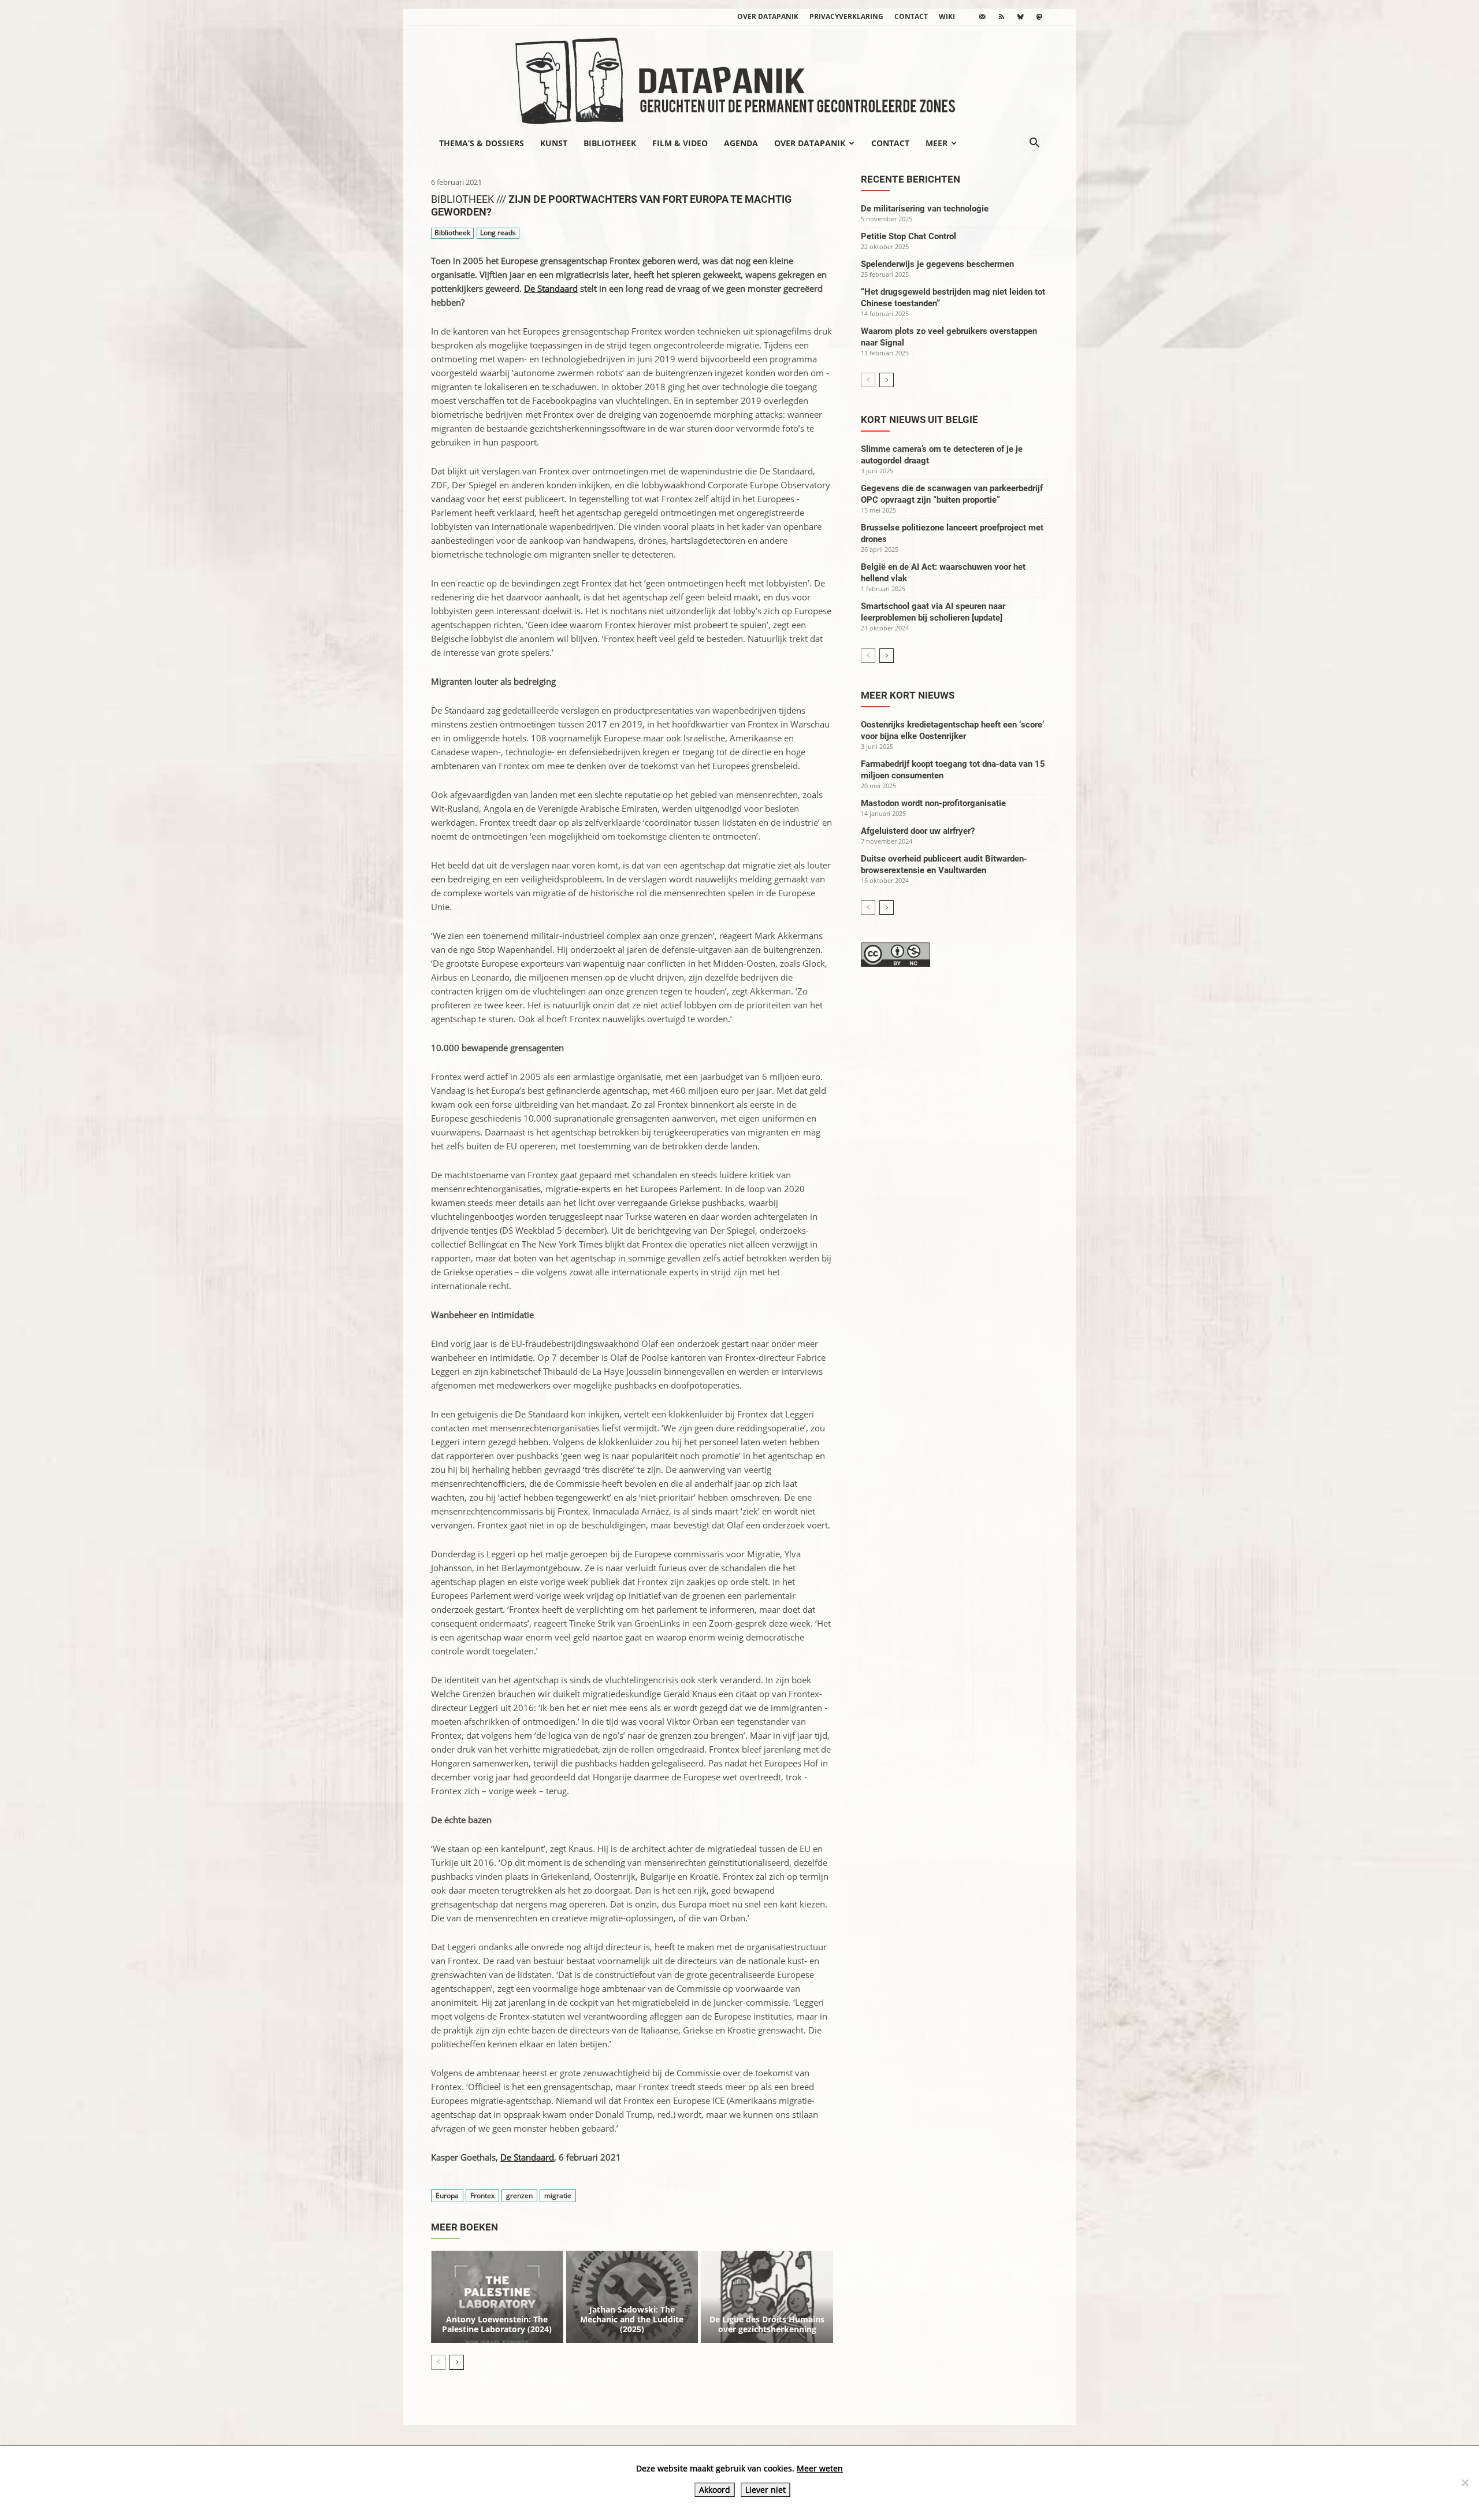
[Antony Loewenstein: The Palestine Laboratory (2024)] (497, 2297)
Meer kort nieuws (908, 695)
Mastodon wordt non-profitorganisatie (933, 803)
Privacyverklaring (846, 16)
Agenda (741, 143)
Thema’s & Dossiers (482, 143)
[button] (1034, 144)
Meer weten (820, 2468)
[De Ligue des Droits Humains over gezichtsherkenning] (767, 2297)
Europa (447, 2196)
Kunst (554, 143)
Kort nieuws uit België (919, 420)
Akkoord (715, 2490)
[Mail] (982, 17)
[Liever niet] (1465, 2482)
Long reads (498, 233)
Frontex (482, 2196)
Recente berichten (911, 179)
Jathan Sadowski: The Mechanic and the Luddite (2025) (632, 2319)
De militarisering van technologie (925, 209)
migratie (558, 2196)
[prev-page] (438, 2362)
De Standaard (551, 288)
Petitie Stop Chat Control (908, 236)
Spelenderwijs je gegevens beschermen (937, 264)
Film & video (680, 143)
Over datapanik (768, 16)
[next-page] (457, 2362)
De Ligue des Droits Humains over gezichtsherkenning (767, 2324)
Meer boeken (464, 2227)
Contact (911, 16)
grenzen (519, 2196)
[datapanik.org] (739, 77)
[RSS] (1001, 17)
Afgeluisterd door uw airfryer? (918, 831)
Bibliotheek (610, 143)
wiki (947, 16)
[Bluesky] (1020, 17)
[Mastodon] (1039, 17)
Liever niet (765, 2490)
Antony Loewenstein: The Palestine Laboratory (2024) (497, 2324)
